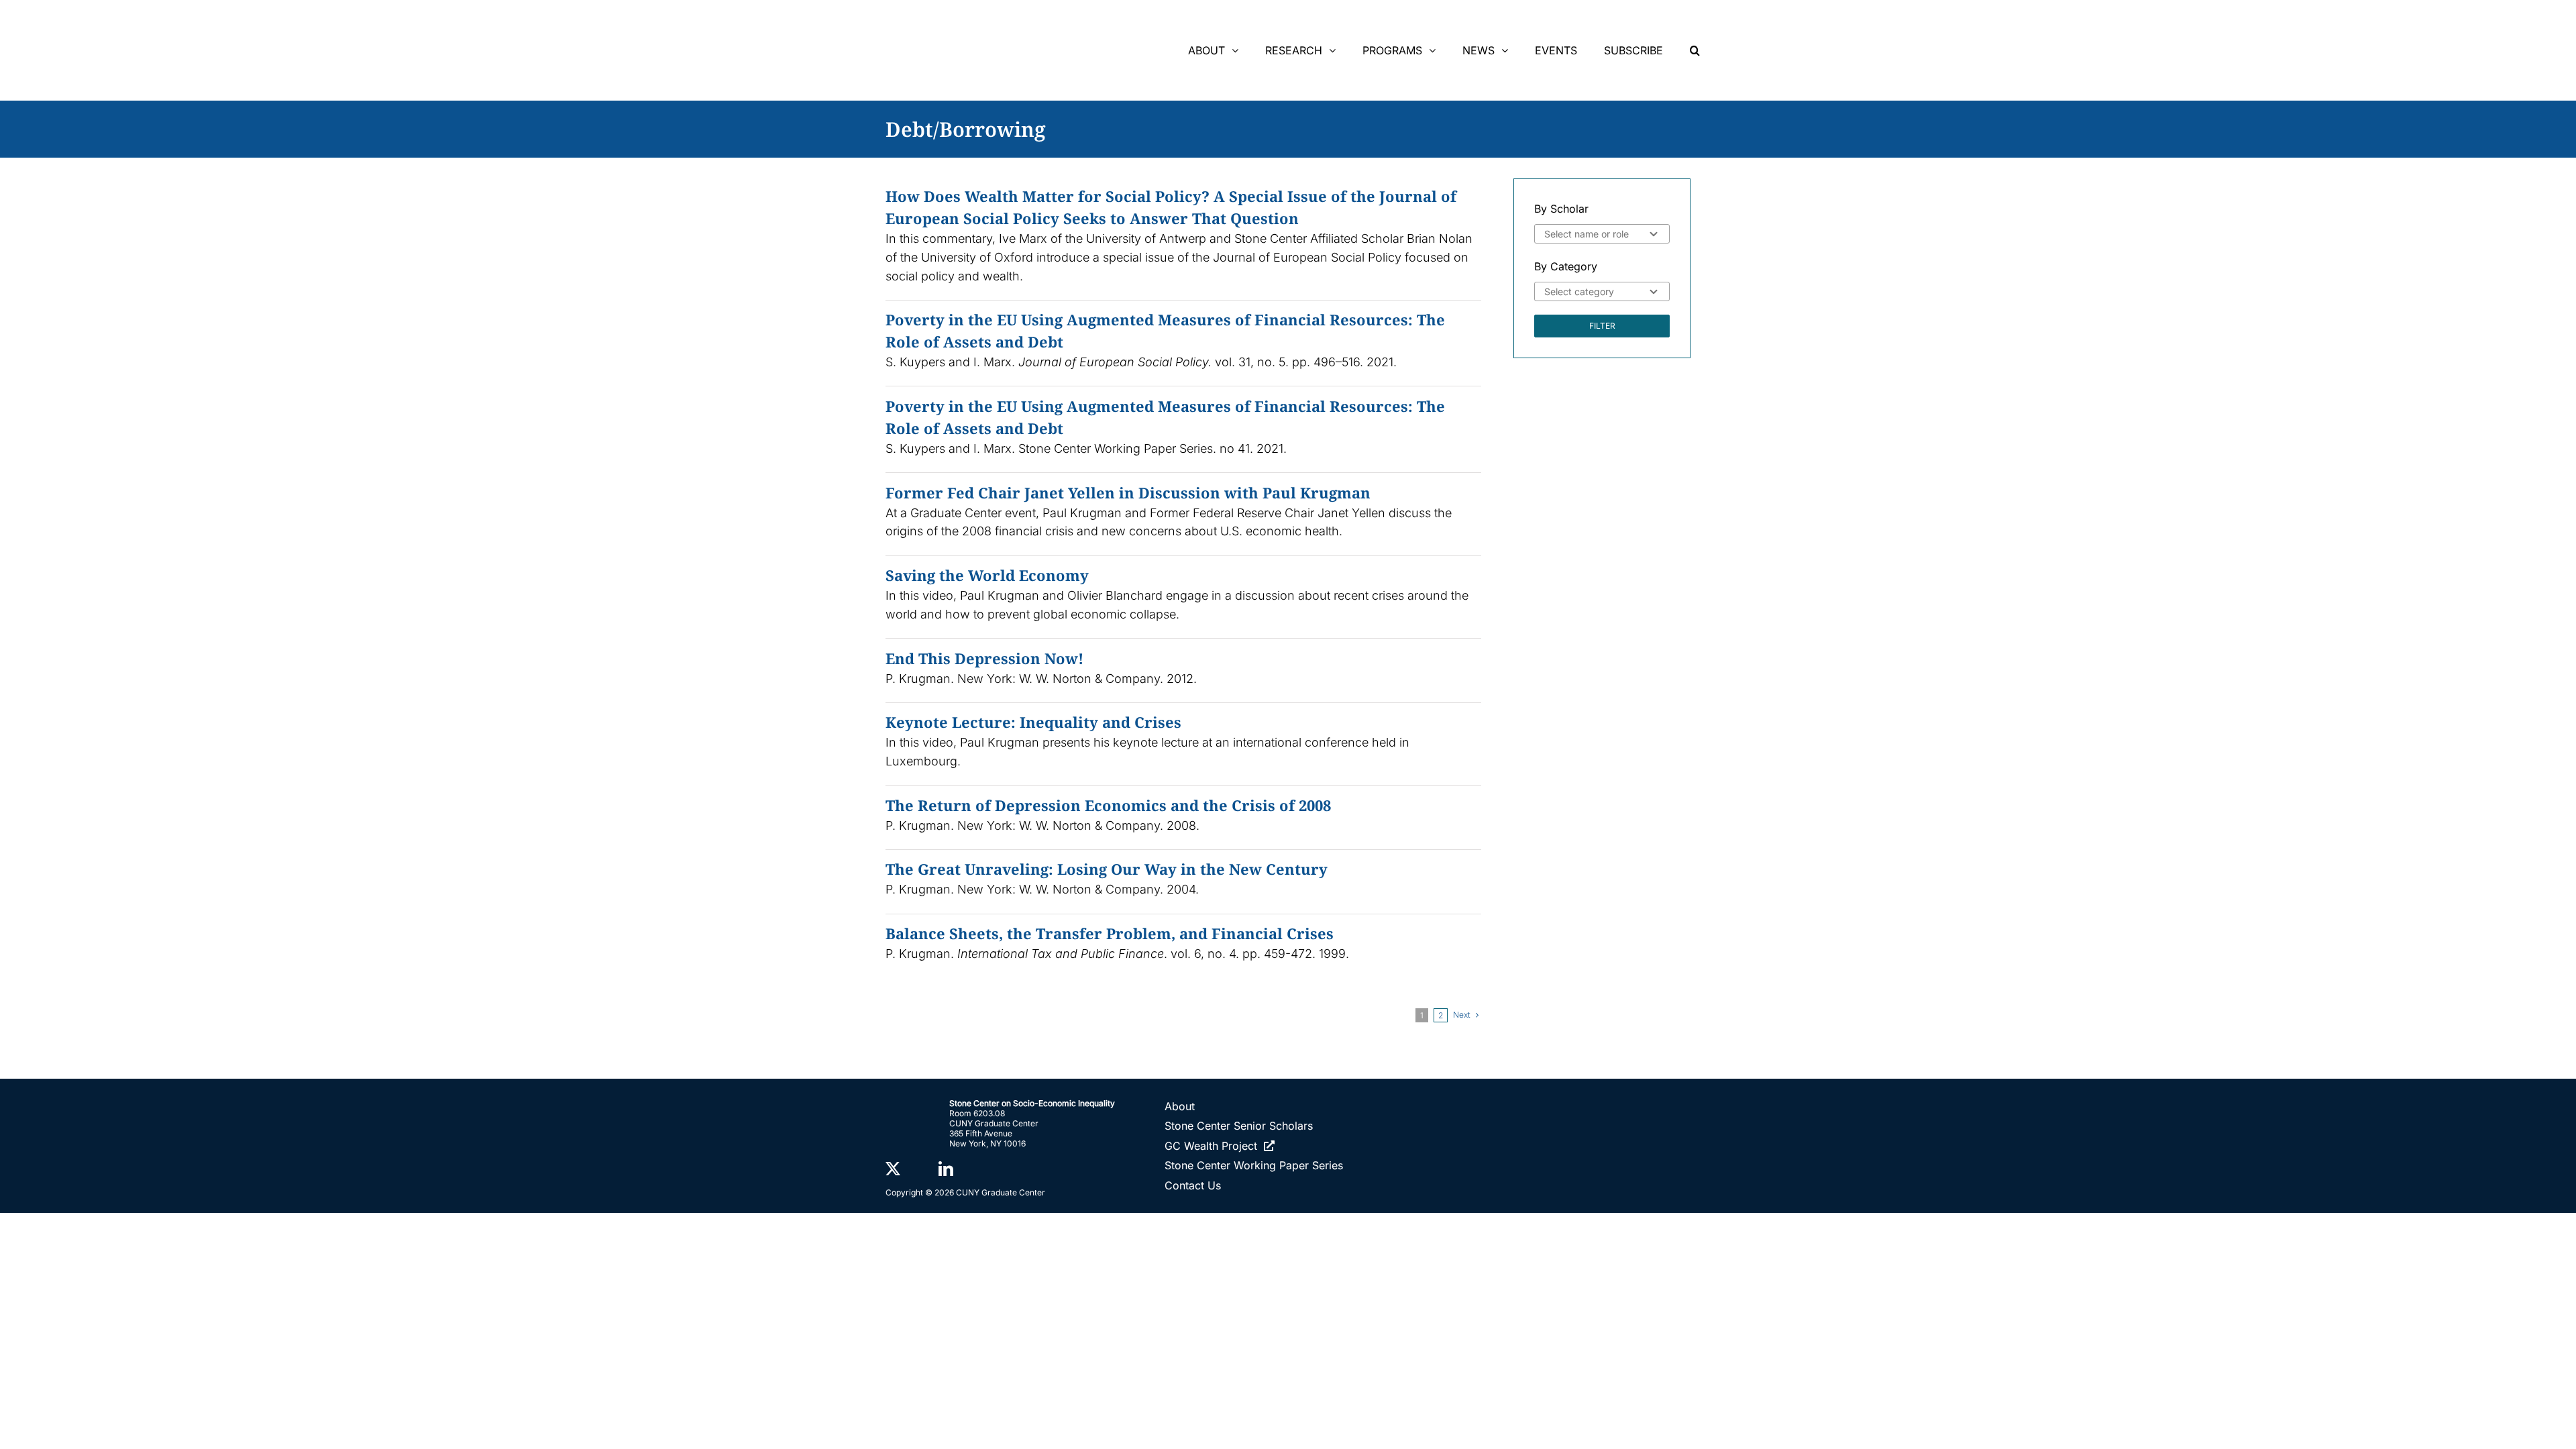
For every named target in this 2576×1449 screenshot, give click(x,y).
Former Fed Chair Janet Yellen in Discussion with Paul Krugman (1128, 492)
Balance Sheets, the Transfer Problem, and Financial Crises (1110, 933)
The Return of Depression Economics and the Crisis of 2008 (1108, 805)
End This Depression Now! (984, 658)
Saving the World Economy (987, 575)
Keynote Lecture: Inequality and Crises (1033, 722)
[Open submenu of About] (1238, 50)
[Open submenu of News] (1508, 50)
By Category (1566, 266)
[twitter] (893, 1169)
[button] (1695, 50)
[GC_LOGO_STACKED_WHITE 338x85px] (1567, 1123)
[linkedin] (946, 1169)
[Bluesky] (919, 1169)
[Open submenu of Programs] (1436, 50)
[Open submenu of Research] (1336, 50)
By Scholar (1561, 209)
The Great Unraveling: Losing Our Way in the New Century (1107, 869)
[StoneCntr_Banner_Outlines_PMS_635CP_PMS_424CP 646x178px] (1016, 19)
